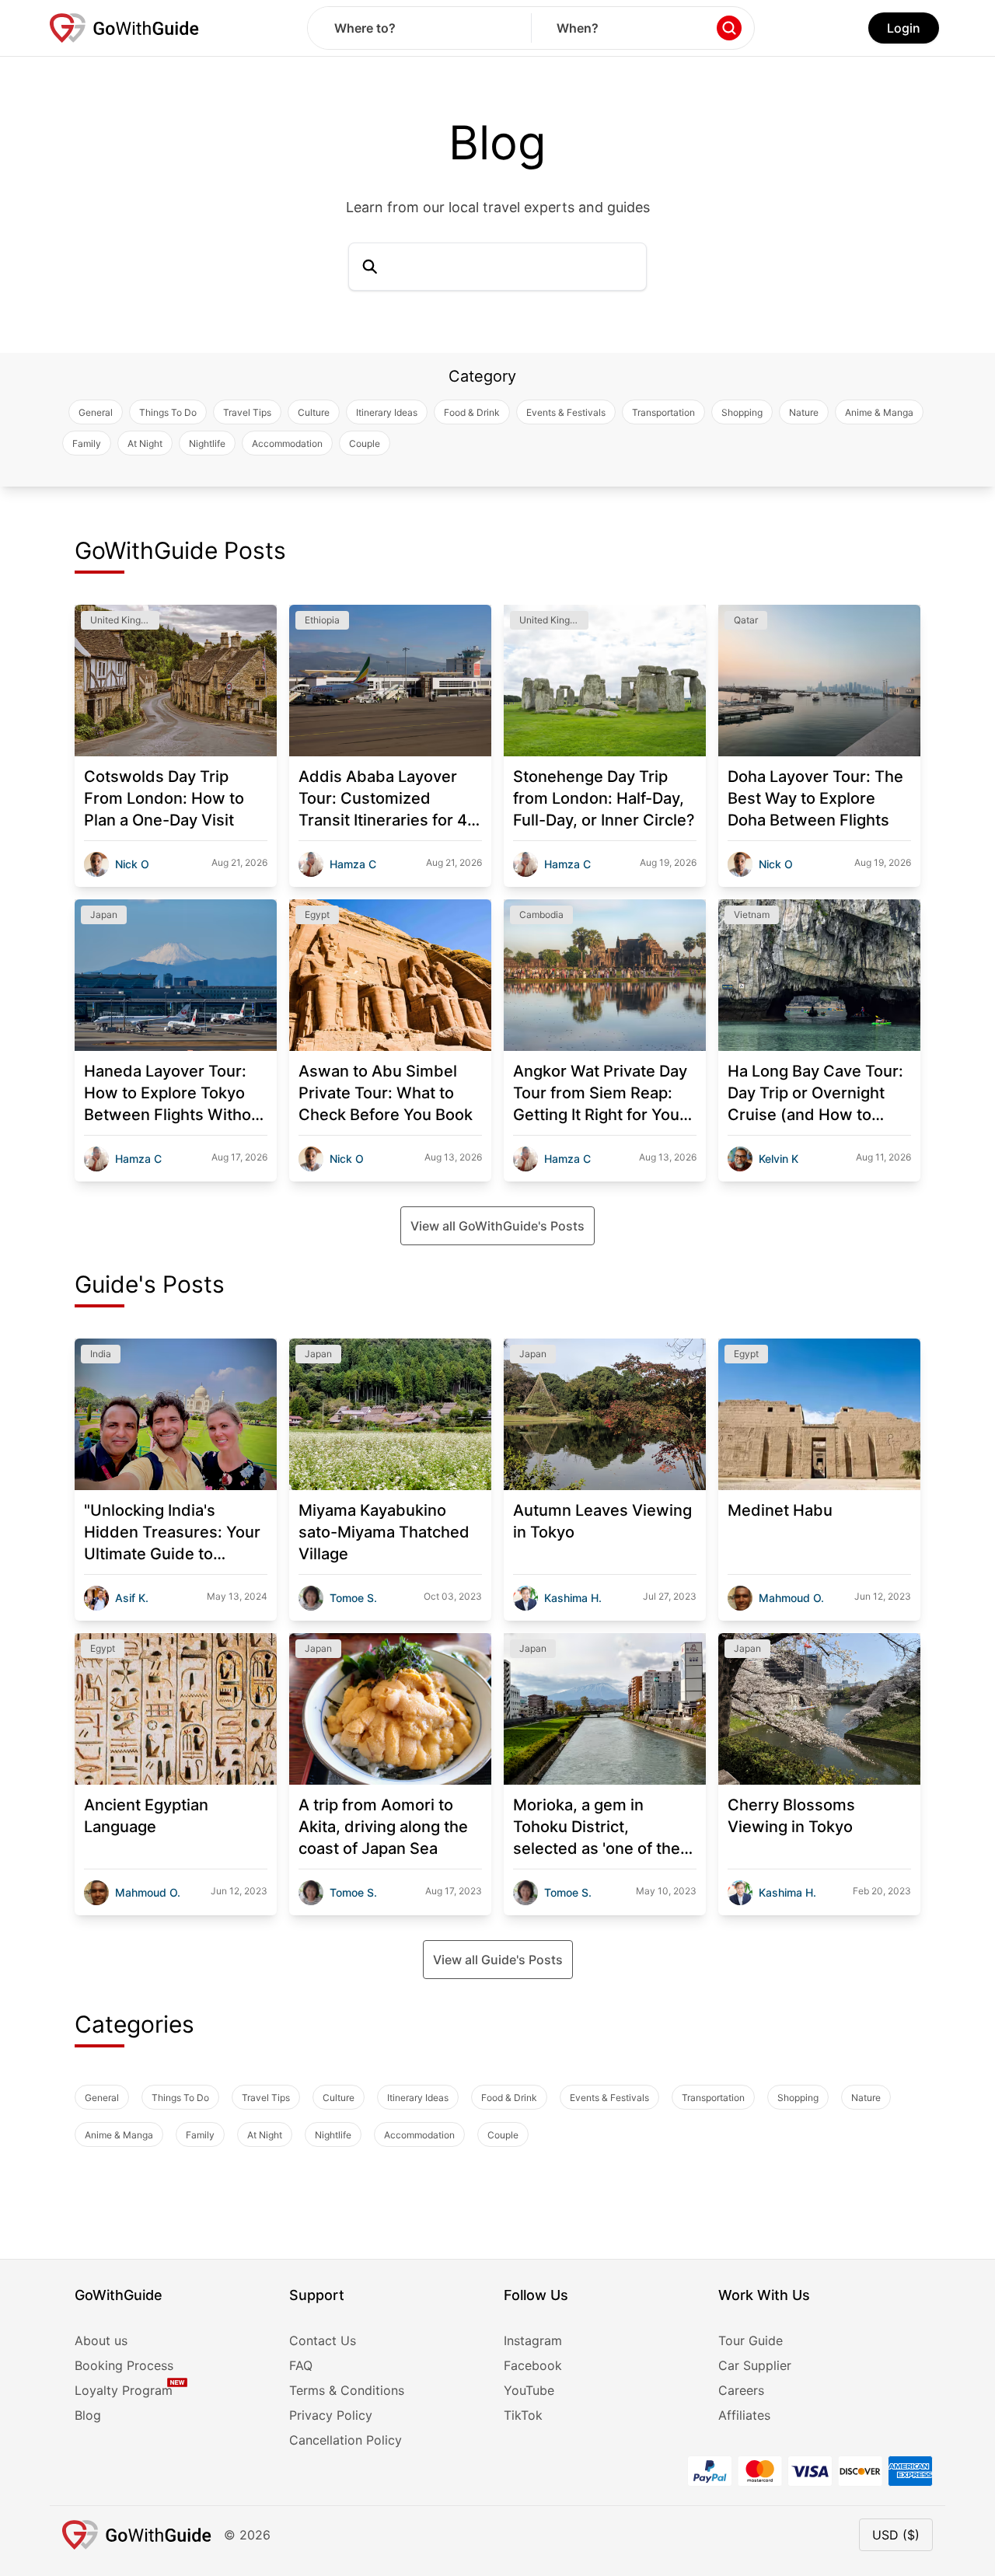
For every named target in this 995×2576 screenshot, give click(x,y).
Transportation (663, 412)
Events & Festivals (566, 412)
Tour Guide (751, 2340)
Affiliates (744, 2415)
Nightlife (207, 443)
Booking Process (124, 2365)
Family (87, 443)
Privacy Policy (331, 2415)
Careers (741, 2390)
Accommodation (287, 443)
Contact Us (323, 2340)
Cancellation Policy (346, 2440)
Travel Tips (247, 412)
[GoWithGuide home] (124, 28)
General (96, 412)
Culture (314, 412)
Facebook (533, 2365)
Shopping (742, 412)
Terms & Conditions (347, 2390)
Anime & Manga (879, 412)
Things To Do (168, 412)
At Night (145, 443)
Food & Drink (472, 412)
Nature (804, 412)
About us (101, 2340)
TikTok (523, 2415)
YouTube (529, 2390)
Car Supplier (755, 2365)
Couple (365, 443)
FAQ (301, 2365)
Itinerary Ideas (387, 412)
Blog (88, 2415)
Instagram (533, 2340)
